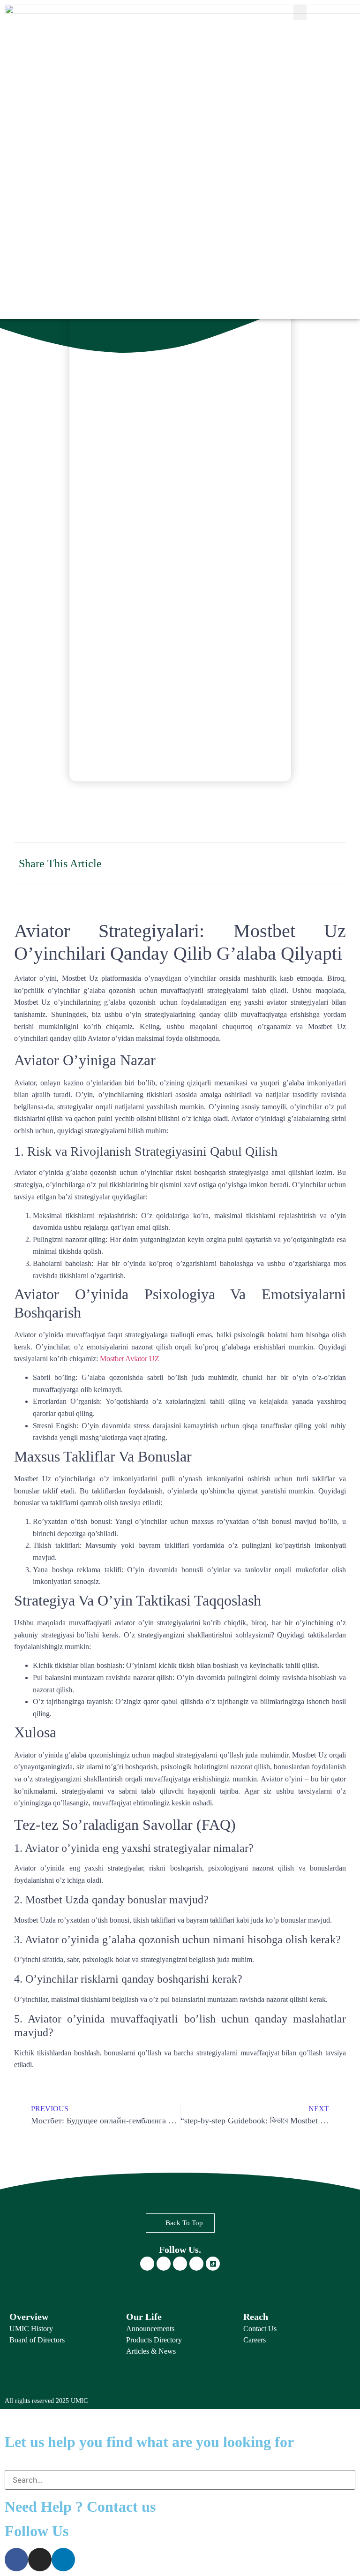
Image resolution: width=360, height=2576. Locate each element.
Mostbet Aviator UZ (130, 1359)
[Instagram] (164, 2264)
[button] (300, 12)
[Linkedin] (180, 2264)
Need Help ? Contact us (80, 2507)
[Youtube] (196, 2264)
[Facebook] (147, 2264)
